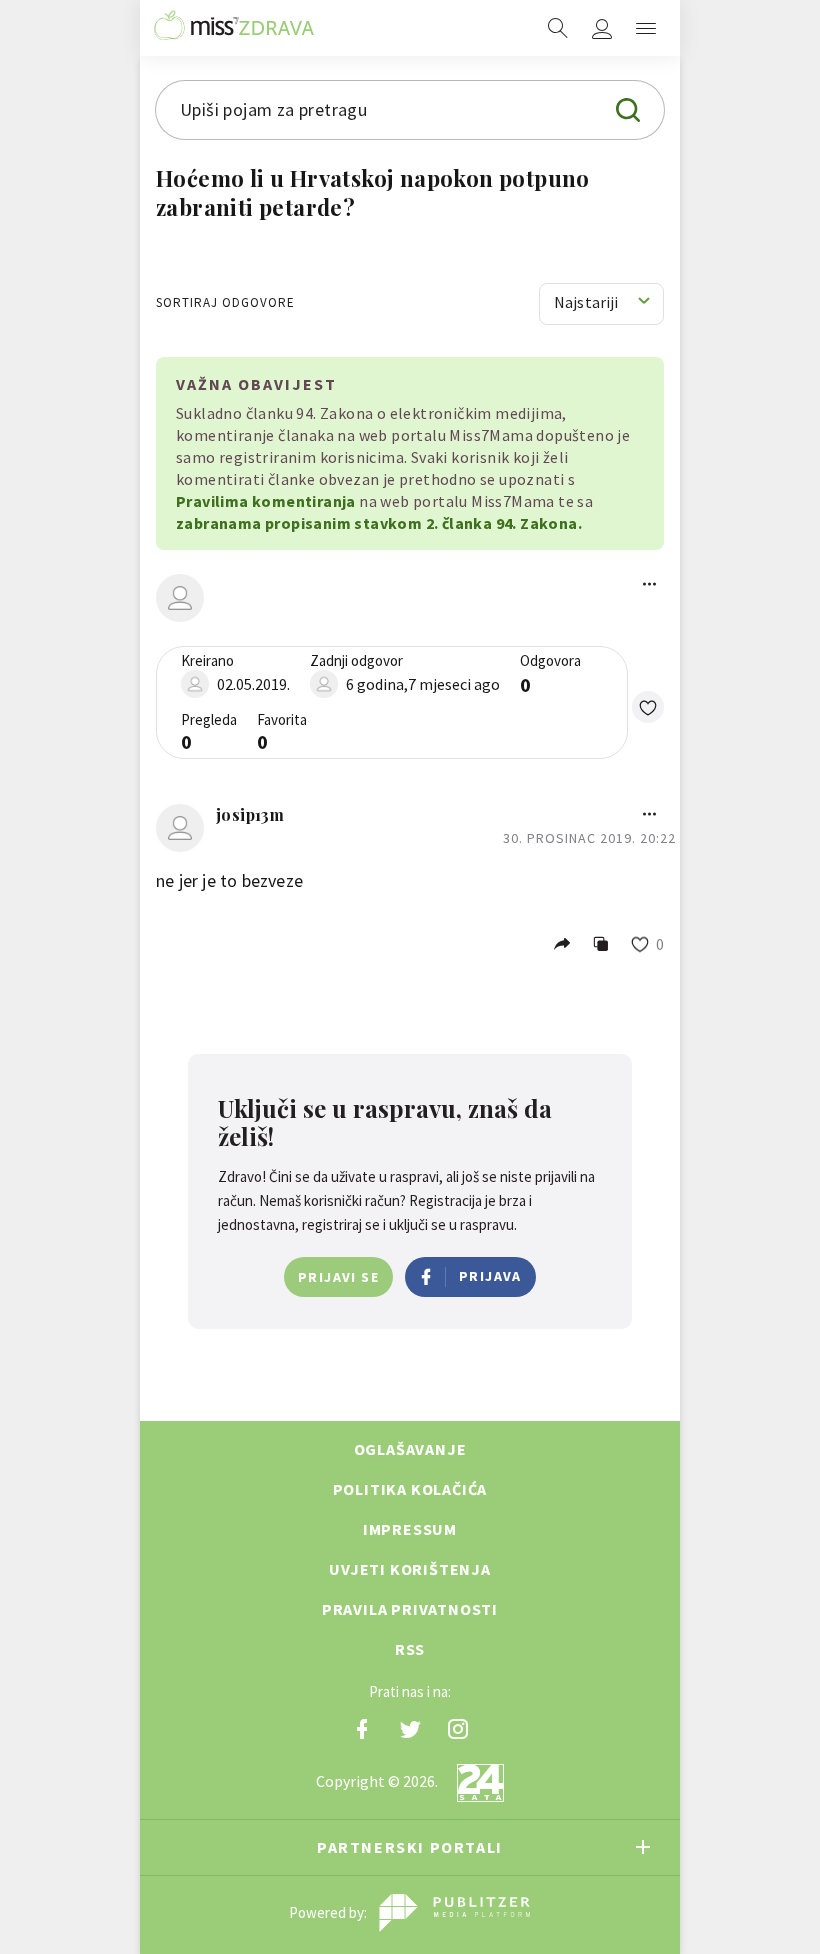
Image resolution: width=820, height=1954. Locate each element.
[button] (648, 707)
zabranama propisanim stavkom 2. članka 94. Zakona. (379, 523)
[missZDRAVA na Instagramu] (458, 1729)
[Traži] (558, 28)
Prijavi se (338, 1277)
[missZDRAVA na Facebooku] (362, 1729)
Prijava (490, 1276)
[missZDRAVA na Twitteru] (410, 1729)
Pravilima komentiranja (266, 501)
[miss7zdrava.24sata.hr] (234, 28)
